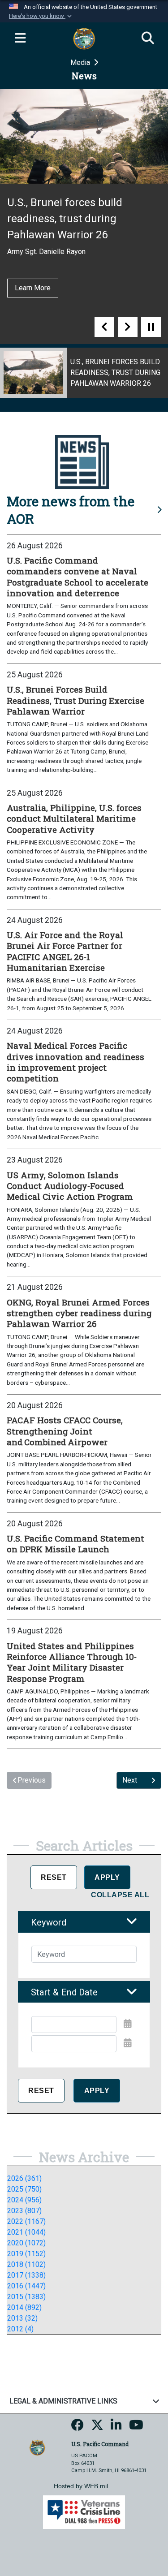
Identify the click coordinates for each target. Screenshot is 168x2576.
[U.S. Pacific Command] (37, 2447)
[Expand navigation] (20, 39)
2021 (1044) (26, 2232)
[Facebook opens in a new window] (78, 2428)
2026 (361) (24, 2178)
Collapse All (120, 1895)
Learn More (35, 272)
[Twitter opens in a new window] (97, 2428)
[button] (41, 16)
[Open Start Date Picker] (128, 2024)
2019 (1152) (26, 2254)
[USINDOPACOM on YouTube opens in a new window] (136, 2428)
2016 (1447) (26, 2286)
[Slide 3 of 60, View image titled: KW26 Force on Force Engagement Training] (84, 373)
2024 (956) (24, 2200)
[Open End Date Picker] (128, 2043)
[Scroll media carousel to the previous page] (104, 327)
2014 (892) (24, 2307)
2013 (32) (22, 2318)
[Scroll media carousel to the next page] (128, 327)
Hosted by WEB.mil (81, 2486)
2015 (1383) (26, 2297)
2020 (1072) (26, 2243)
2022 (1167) (26, 2221)
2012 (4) (20, 2329)
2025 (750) (24, 2189)
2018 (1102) (26, 2264)
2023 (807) (24, 2211)
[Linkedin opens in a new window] (116, 2428)
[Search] (148, 39)
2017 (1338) (26, 2275)
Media (81, 62)
